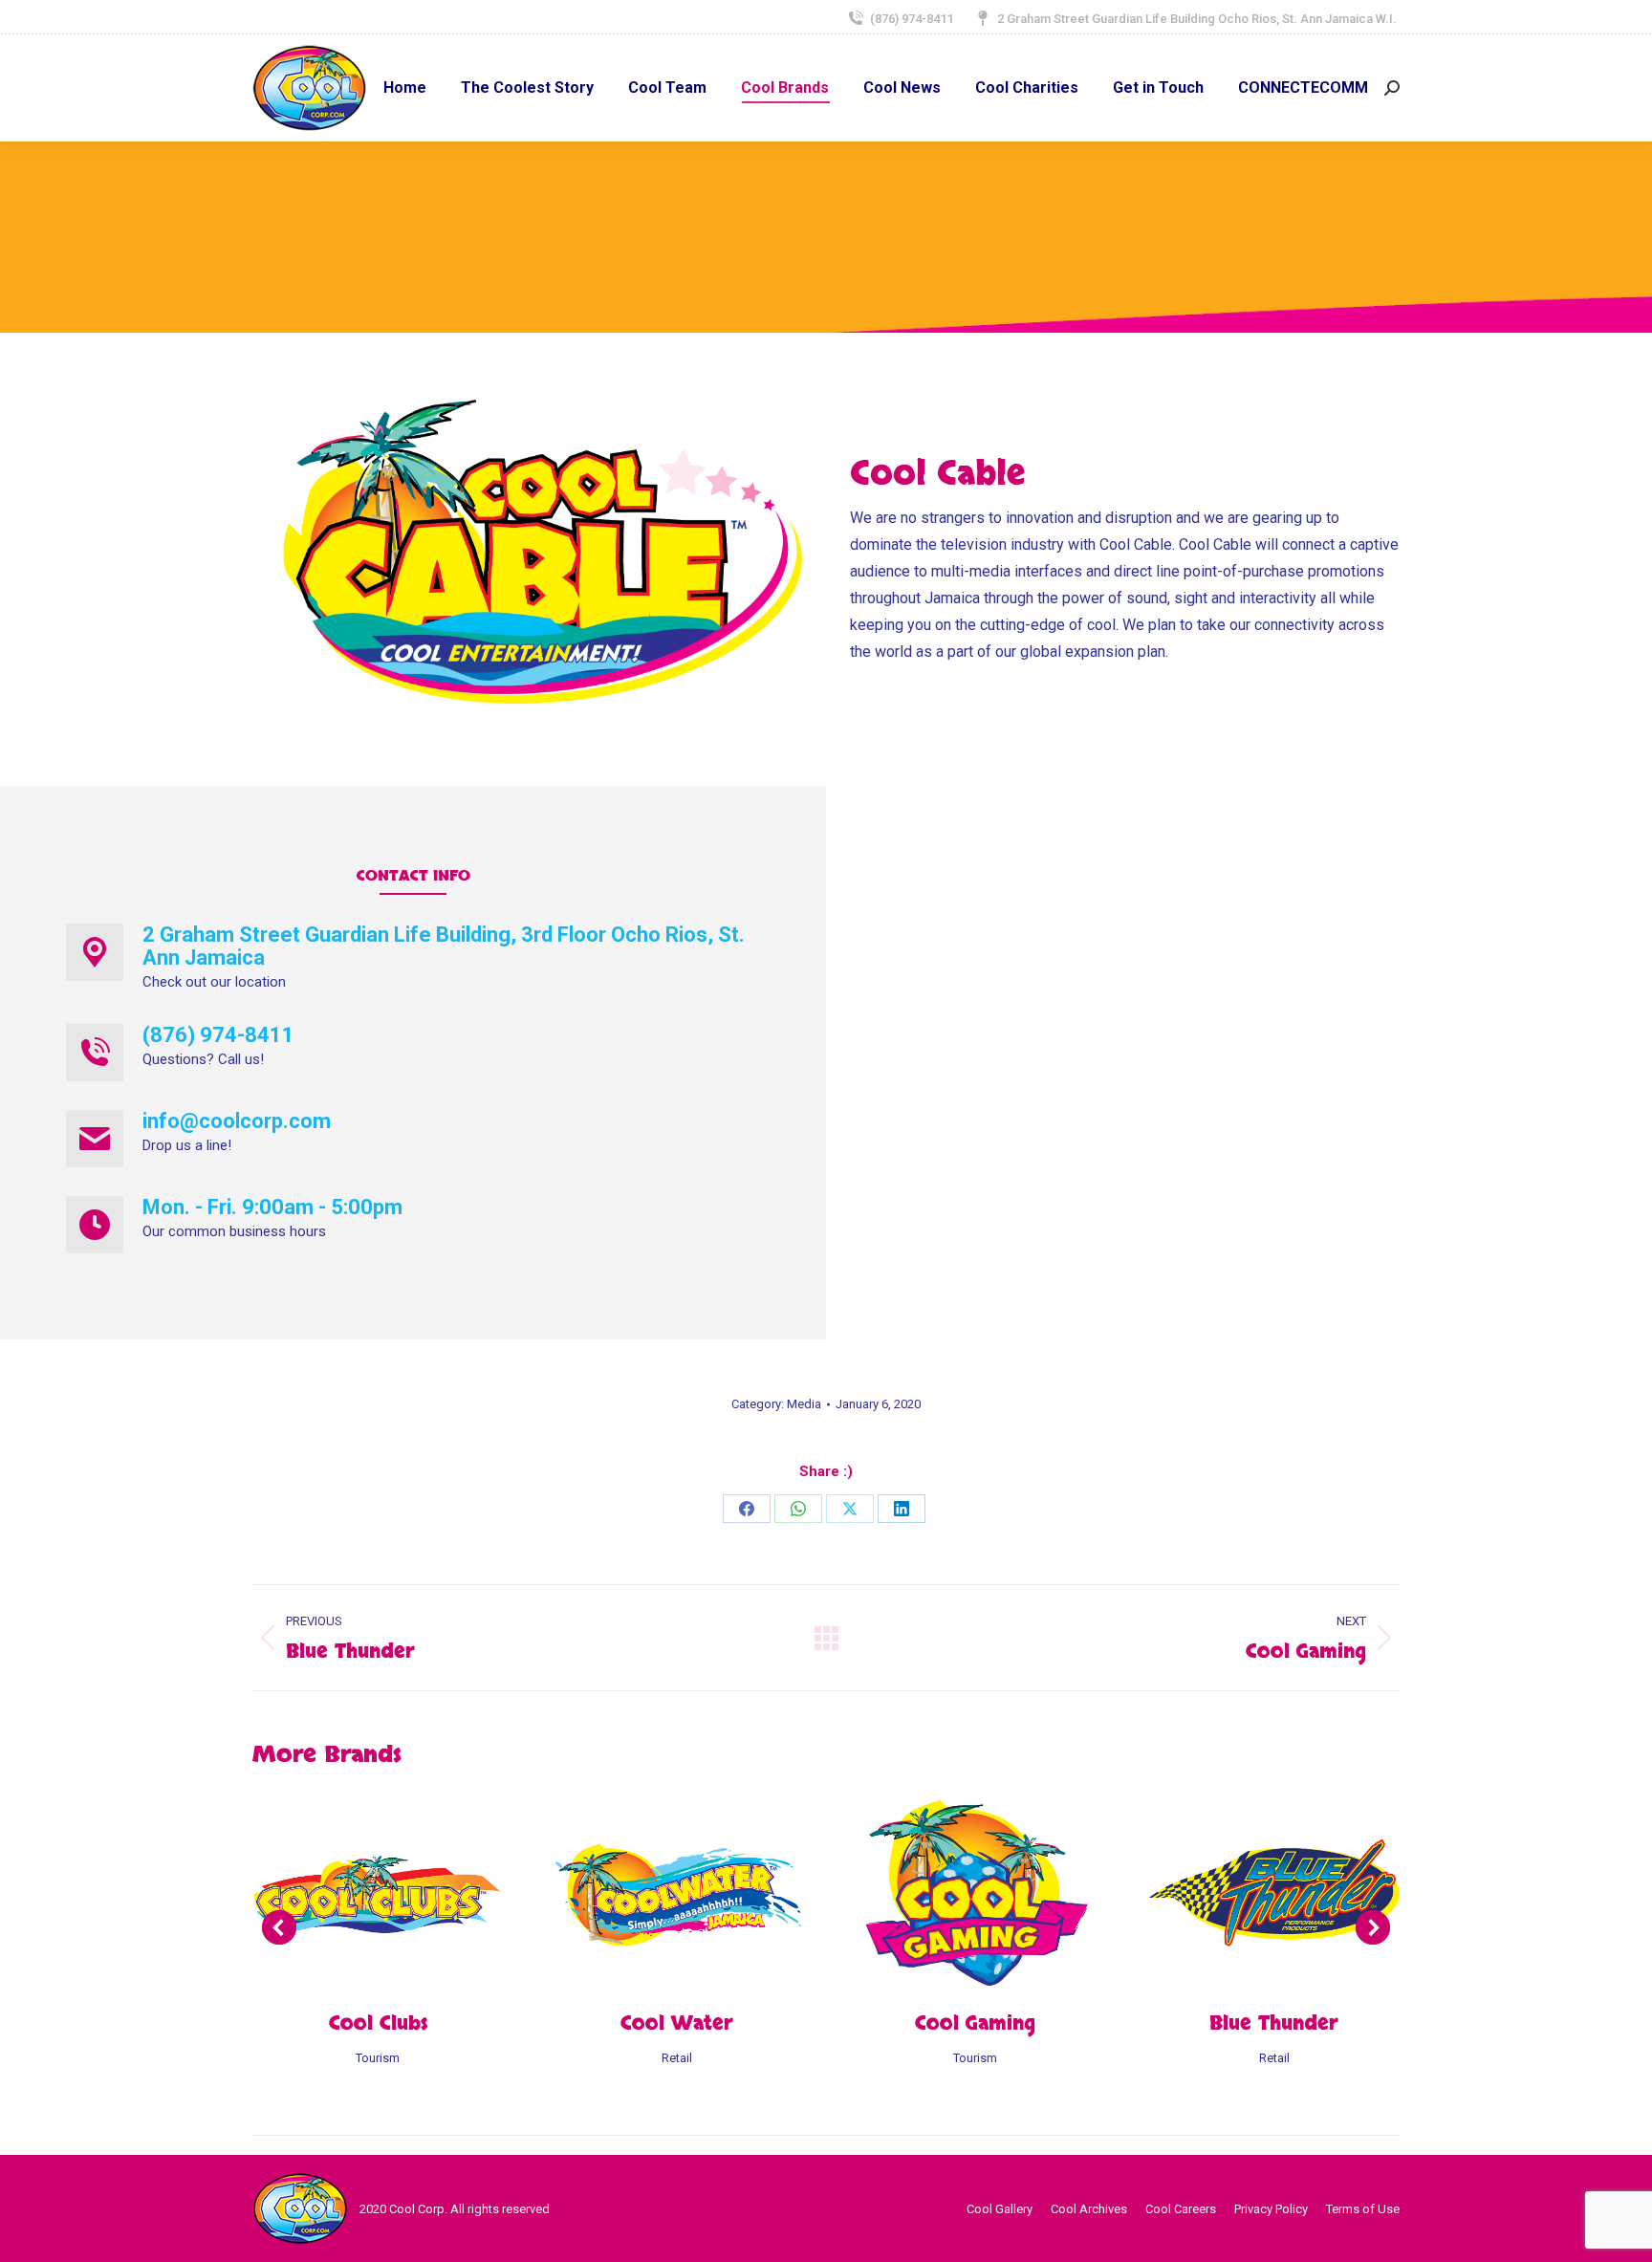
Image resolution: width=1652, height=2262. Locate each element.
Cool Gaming (975, 2023)
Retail (677, 2058)
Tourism (378, 2058)
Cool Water (677, 2023)
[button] (279, 1927)
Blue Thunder (1274, 2023)
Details (403, 1893)
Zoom (352, 1893)
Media (804, 1404)
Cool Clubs (378, 2023)
